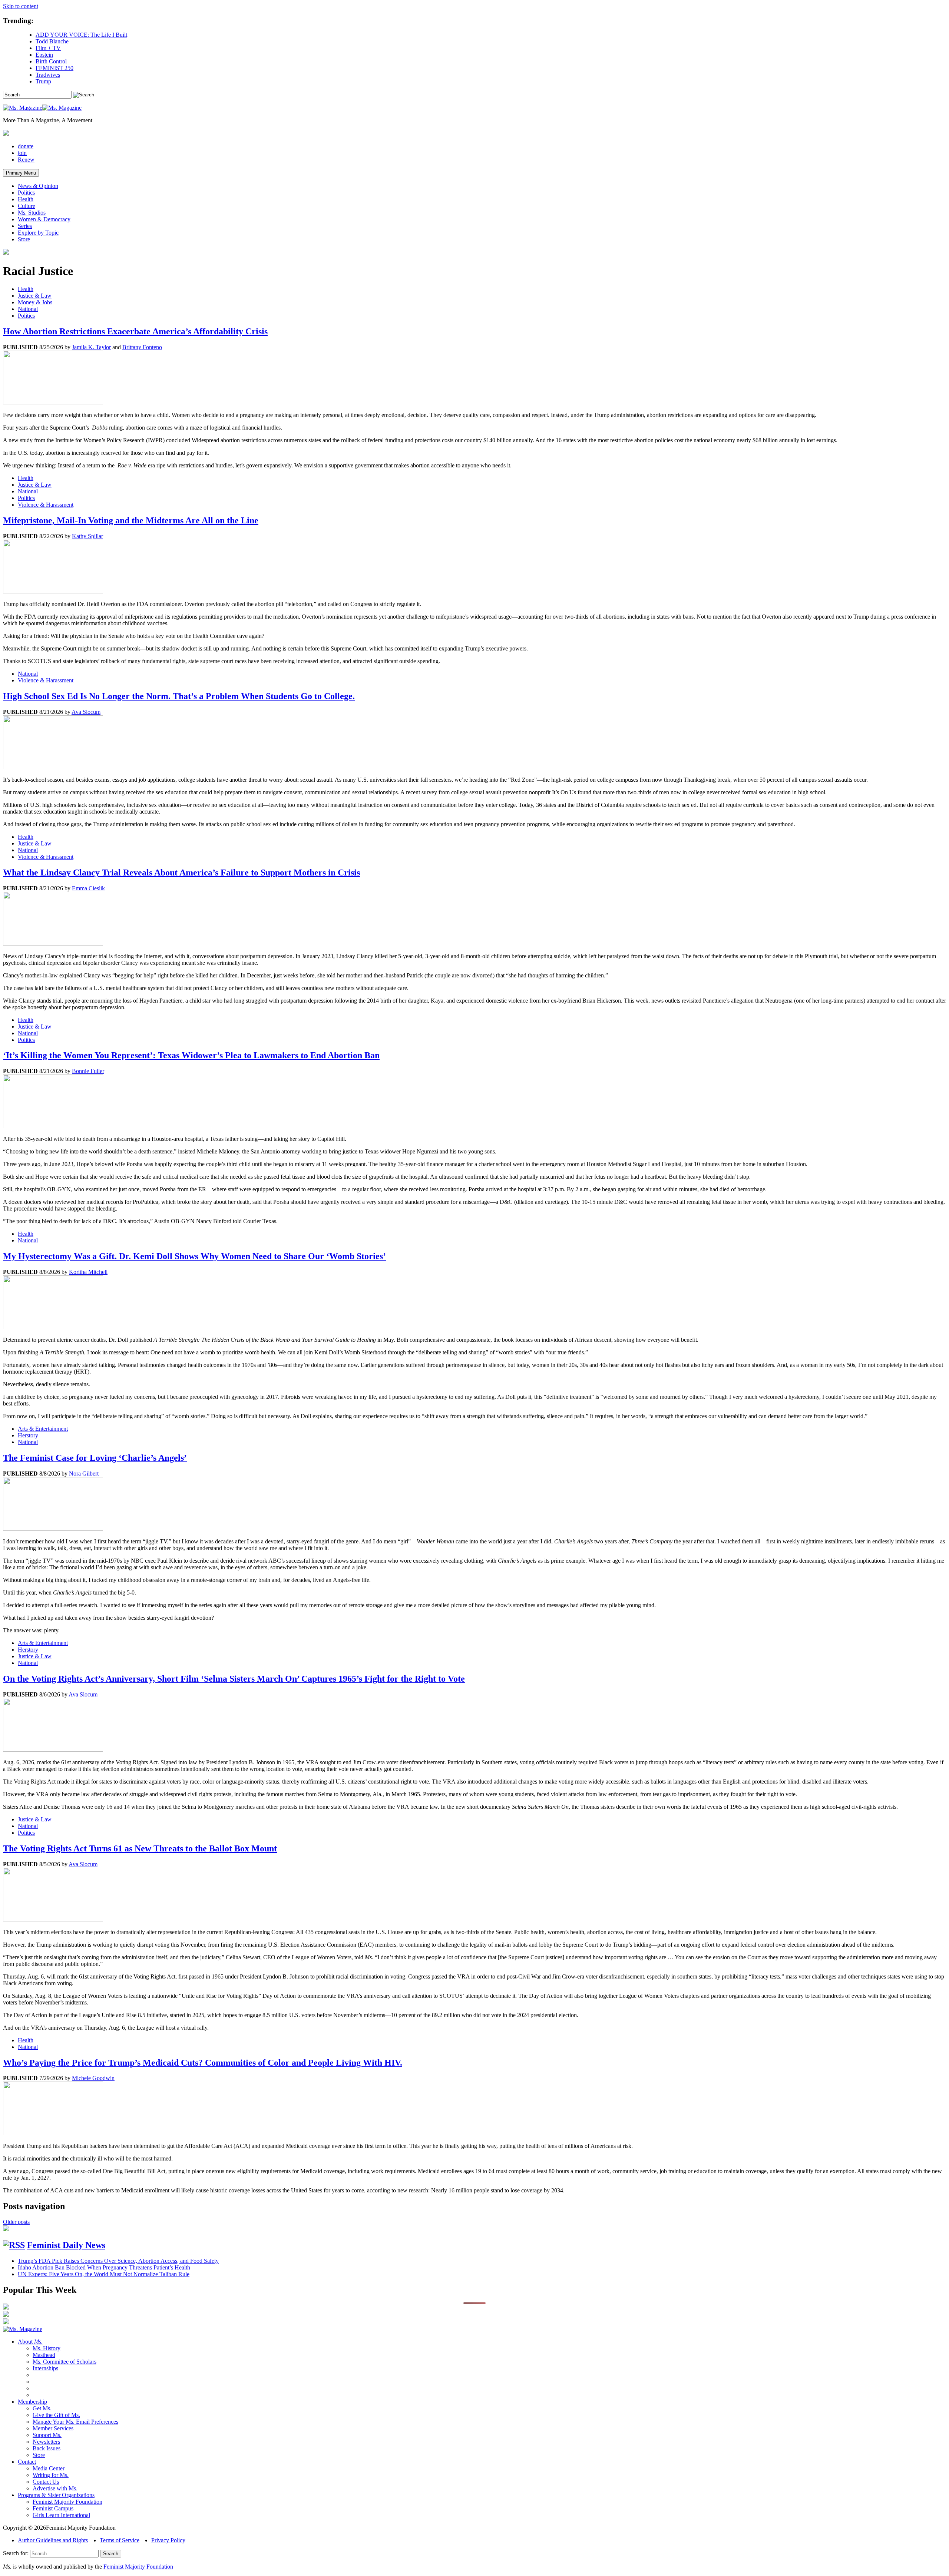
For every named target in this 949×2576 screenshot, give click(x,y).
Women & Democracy (44, 219)
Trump (43, 81)
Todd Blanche (52, 41)
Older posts (16, 2222)
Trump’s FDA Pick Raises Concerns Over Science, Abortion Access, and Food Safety (118, 2261)
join (22, 153)
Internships (45, 2368)
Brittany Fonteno (142, 347)
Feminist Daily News (66, 2245)
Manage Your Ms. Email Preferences (75, 2422)
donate (26, 146)
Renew (26, 160)
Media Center (49, 2468)
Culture (27, 206)
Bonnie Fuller (88, 1071)
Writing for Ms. (51, 2475)
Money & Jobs (35, 302)
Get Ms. (42, 2408)
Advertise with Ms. (55, 2488)
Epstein (44, 55)
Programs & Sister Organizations (56, 2495)
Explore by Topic (38, 233)
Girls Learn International (61, 2515)
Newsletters (46, 2442)
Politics (26, 193)
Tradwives (48, 75)
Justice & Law (35, 296)
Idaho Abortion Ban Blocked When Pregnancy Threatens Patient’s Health (104, 2267)
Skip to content (21, 6)
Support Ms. (47, 2435)
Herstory (28, 1435)
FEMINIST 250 (54, 68)
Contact (27, 2462)
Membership (32, 2402)
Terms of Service (120, 2540)
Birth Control (51, 61)
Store (24, 239)
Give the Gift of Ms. (56, 2415)
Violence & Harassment (46, 505)
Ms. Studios (32, 213)
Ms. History (47, 2348)
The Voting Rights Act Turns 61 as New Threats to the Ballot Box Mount (140, 1848)
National (28, 309)
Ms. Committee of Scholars (65, 2362)
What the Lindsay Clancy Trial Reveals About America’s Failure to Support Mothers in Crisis (181, 873)
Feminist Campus (53, 2508)
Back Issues (47, 2448)
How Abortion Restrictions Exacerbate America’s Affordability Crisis (135, 331)
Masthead (44, 2355)
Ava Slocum (86, 712)
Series (25, 226)
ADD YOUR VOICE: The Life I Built (81, 35)
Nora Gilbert (84, 1474)
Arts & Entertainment (43, 1429)
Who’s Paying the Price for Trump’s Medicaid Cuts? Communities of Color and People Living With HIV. (203, 2063)
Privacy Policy (168, 2540)
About (30, 2342)
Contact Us (46, 2482)
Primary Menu (21, 173)
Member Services (53, 2428)
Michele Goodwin (93, 2078)
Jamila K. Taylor (91, 347)
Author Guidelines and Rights (53, 2540)
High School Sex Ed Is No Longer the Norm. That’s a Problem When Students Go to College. (179, 696)
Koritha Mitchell (88, 1272)
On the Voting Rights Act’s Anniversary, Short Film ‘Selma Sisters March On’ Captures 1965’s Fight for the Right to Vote (234, 1679)
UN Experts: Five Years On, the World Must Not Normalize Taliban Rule (104, 2274)
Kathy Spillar (87, 536)
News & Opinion (38, 186)
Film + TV (48, 48)
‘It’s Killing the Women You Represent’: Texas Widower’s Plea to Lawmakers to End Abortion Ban (191, 1055)
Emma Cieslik (88, 888)
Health (26, 199)
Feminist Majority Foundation (67, 2502)
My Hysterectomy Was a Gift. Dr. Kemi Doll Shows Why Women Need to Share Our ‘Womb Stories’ (194, 1256)
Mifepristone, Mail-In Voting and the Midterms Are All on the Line (131, 520)
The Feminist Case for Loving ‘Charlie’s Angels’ (95, 1458)
